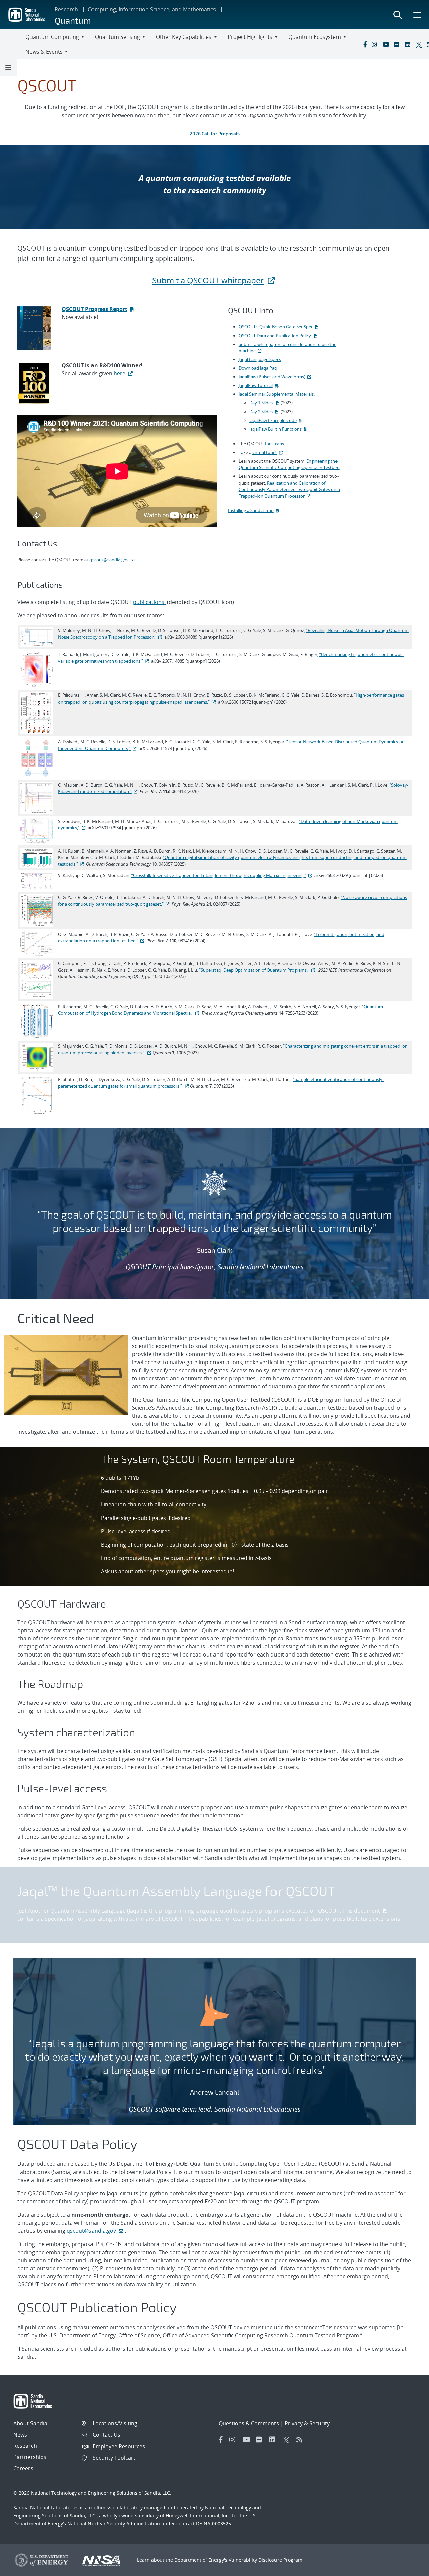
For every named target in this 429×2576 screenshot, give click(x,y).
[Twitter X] (420, 44)
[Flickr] (398, 44)
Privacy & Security (307, 2423)
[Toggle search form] (397, 15)
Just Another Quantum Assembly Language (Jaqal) (80, 1911)
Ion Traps (274, 444)
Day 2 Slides (261, 412)
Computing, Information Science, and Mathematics (152, 9)
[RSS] (301, 2440)
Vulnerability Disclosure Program (265, 2560)
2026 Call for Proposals (215, 133)
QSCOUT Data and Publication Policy (275, 336)
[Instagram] (376, 44)
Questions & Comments (249, 2423)
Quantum (73, 20)
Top (409, 2568)
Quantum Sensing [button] (117, 37)
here (119, 373)
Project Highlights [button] (250, 37)
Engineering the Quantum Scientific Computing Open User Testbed (289, 464)
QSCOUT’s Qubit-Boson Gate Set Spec (276, 327)
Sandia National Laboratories (46, 2508)
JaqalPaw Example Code (273, 420)
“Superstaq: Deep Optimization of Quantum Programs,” (254, 970)
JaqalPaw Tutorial (256, 385)
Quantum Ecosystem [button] (315, 37)
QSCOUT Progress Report (95, 309)
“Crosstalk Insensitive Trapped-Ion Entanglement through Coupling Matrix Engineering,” (219, 875)
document (367, 1911)
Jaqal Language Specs (260, 359)
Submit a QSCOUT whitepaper (208, 280)
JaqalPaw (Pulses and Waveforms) (272, 377)
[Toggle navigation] (13, 44)
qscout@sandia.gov (109, 560)
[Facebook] (365, 44)
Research (66, 9)
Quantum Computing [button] (52, 37)
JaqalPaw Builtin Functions (275, 429)
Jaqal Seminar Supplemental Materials (276, 394)
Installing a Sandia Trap (251, 510)
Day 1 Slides (262, 403)
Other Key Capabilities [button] (184, 37)
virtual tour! (265, 452)
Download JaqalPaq (258, 368)
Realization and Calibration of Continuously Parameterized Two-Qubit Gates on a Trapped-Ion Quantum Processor (289, 489)
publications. (149, 602)
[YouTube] (387, 44)
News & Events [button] (44, 52)
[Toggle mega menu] (418, 15)
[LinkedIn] (409, 44)
